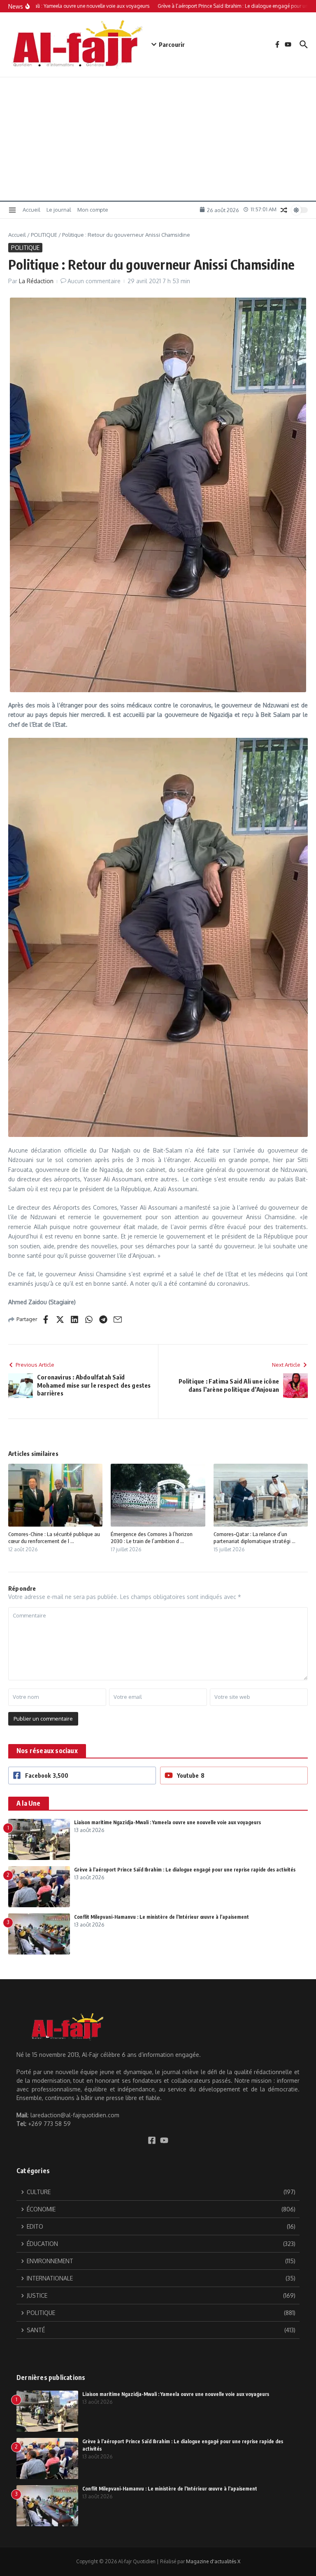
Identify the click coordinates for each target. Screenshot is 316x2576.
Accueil (31, 210)
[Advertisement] (158, 139)
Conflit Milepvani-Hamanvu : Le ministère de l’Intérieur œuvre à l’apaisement (161, 1917)
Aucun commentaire (94, 281)
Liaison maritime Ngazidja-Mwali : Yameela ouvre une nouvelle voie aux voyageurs (167, 1822)
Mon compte (93, 210)
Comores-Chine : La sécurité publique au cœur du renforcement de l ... (54, 1538)
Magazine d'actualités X (213, 2561)
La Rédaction (36, 281)
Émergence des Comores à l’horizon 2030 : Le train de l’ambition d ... (152, 1538)
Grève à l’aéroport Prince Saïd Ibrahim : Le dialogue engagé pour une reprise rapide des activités (185, 1870)
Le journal (59, 210)
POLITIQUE (44, 235)
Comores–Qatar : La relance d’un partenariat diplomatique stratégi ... (254, 1538)
